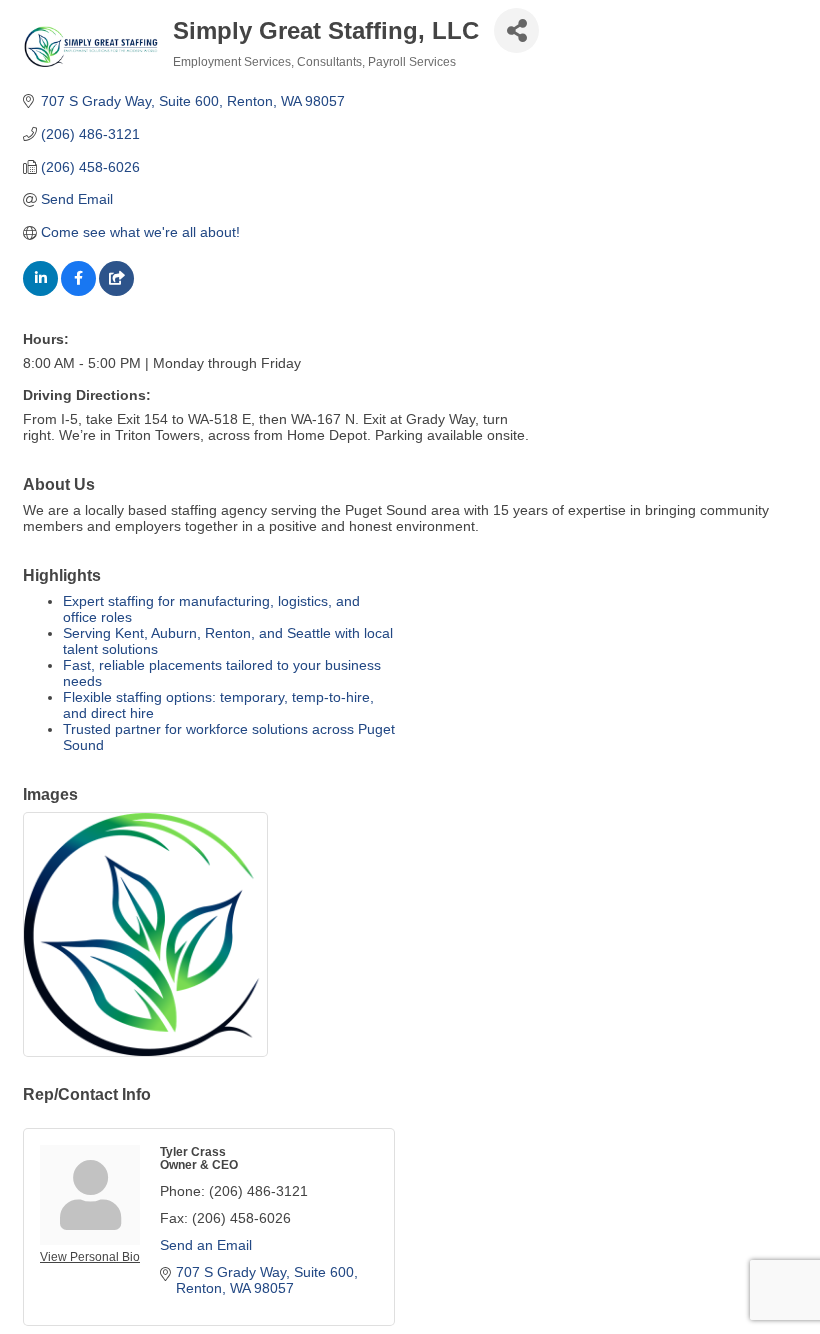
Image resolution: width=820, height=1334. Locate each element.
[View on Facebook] (78, 291)
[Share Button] (516, 30)
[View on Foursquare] (116, 291)
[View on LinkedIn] (40, 291)
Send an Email (206, 1245)
